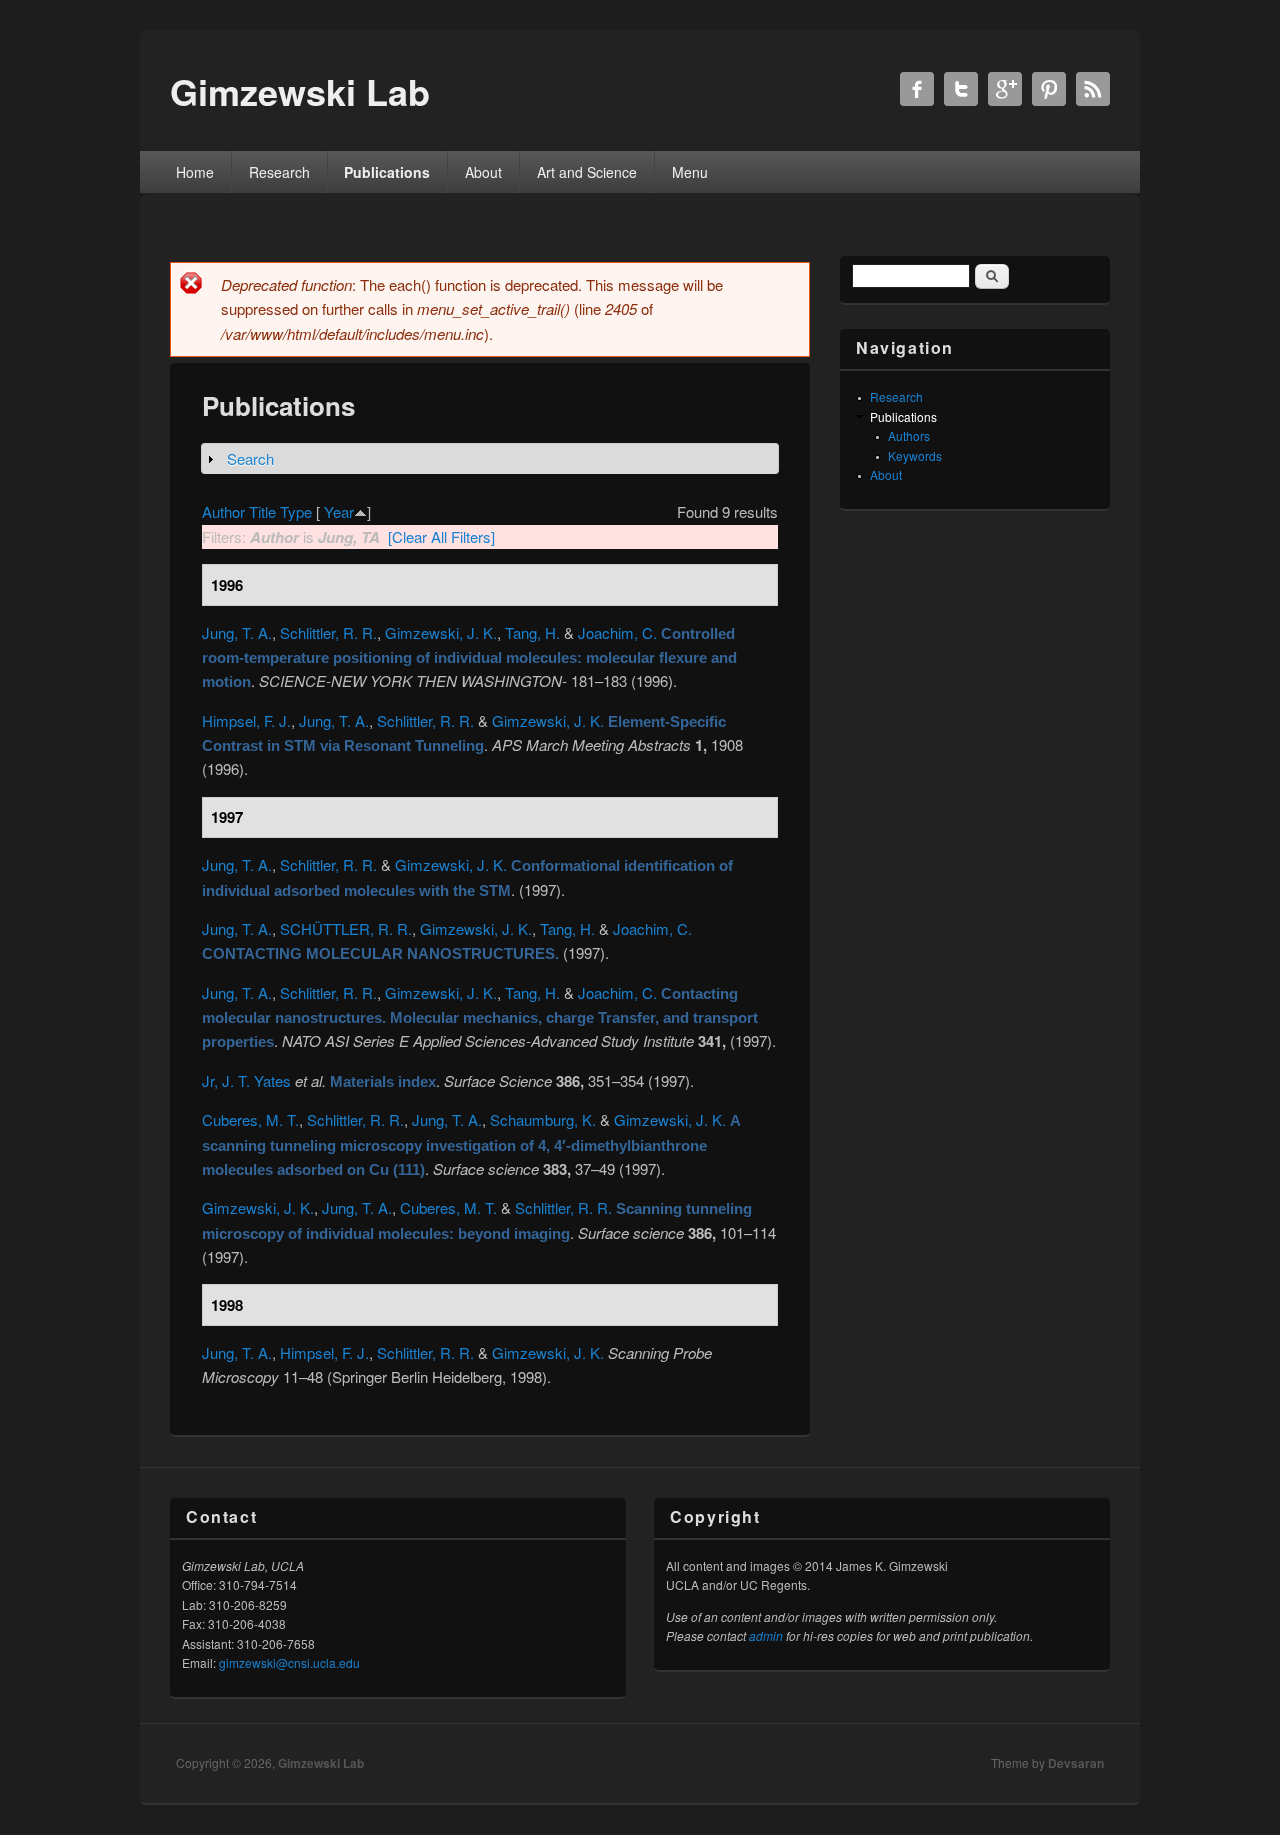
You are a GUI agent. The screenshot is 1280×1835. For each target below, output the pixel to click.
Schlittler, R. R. (328, 632)
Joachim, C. (617, 632)
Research (279, 172)
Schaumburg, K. (543, 1119)
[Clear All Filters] (441, 536)
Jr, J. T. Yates (246, 1080)
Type (296, 511)
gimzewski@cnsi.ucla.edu (289, 1662)
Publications (387, 172)
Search (250, 458)
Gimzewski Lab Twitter (961, 89)
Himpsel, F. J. (246, 720)
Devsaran (1076, 1763)
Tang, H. (532, 632)
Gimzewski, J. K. (441, 632)
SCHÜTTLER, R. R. (346, 928)
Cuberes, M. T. (250, 1119)
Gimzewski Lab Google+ (1005, 89)
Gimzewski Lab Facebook (917, 89)
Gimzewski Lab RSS (1093, 89)
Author (223, 511)
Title (262, 511)
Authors (909, 435)
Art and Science (587, 172)
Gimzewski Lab (321, 1763)
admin (766, 1635)
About (483, 172)
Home (195, 172)
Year (339, 511)
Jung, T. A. (237, 632)
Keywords (915, 455)
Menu (690, 172)
